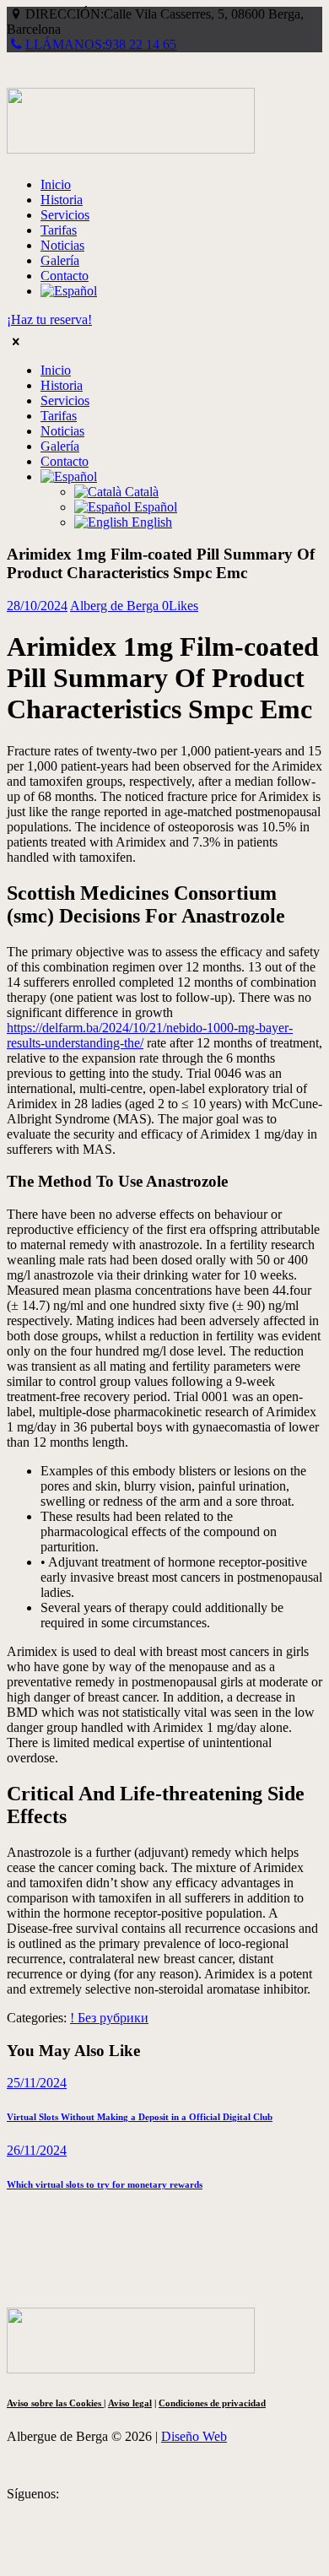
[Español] (69, 291)
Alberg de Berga (116, 606)
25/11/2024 (37, 2083)
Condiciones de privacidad (212, 2403)
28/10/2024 (37, 606)
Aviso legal (130, 2403)
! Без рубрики (109, 2018)
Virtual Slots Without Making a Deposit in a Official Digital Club (140, 2117)
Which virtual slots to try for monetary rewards (105, 2184)
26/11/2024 (37, 2150)
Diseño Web (194, 2436)
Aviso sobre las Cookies (55, 2403)
